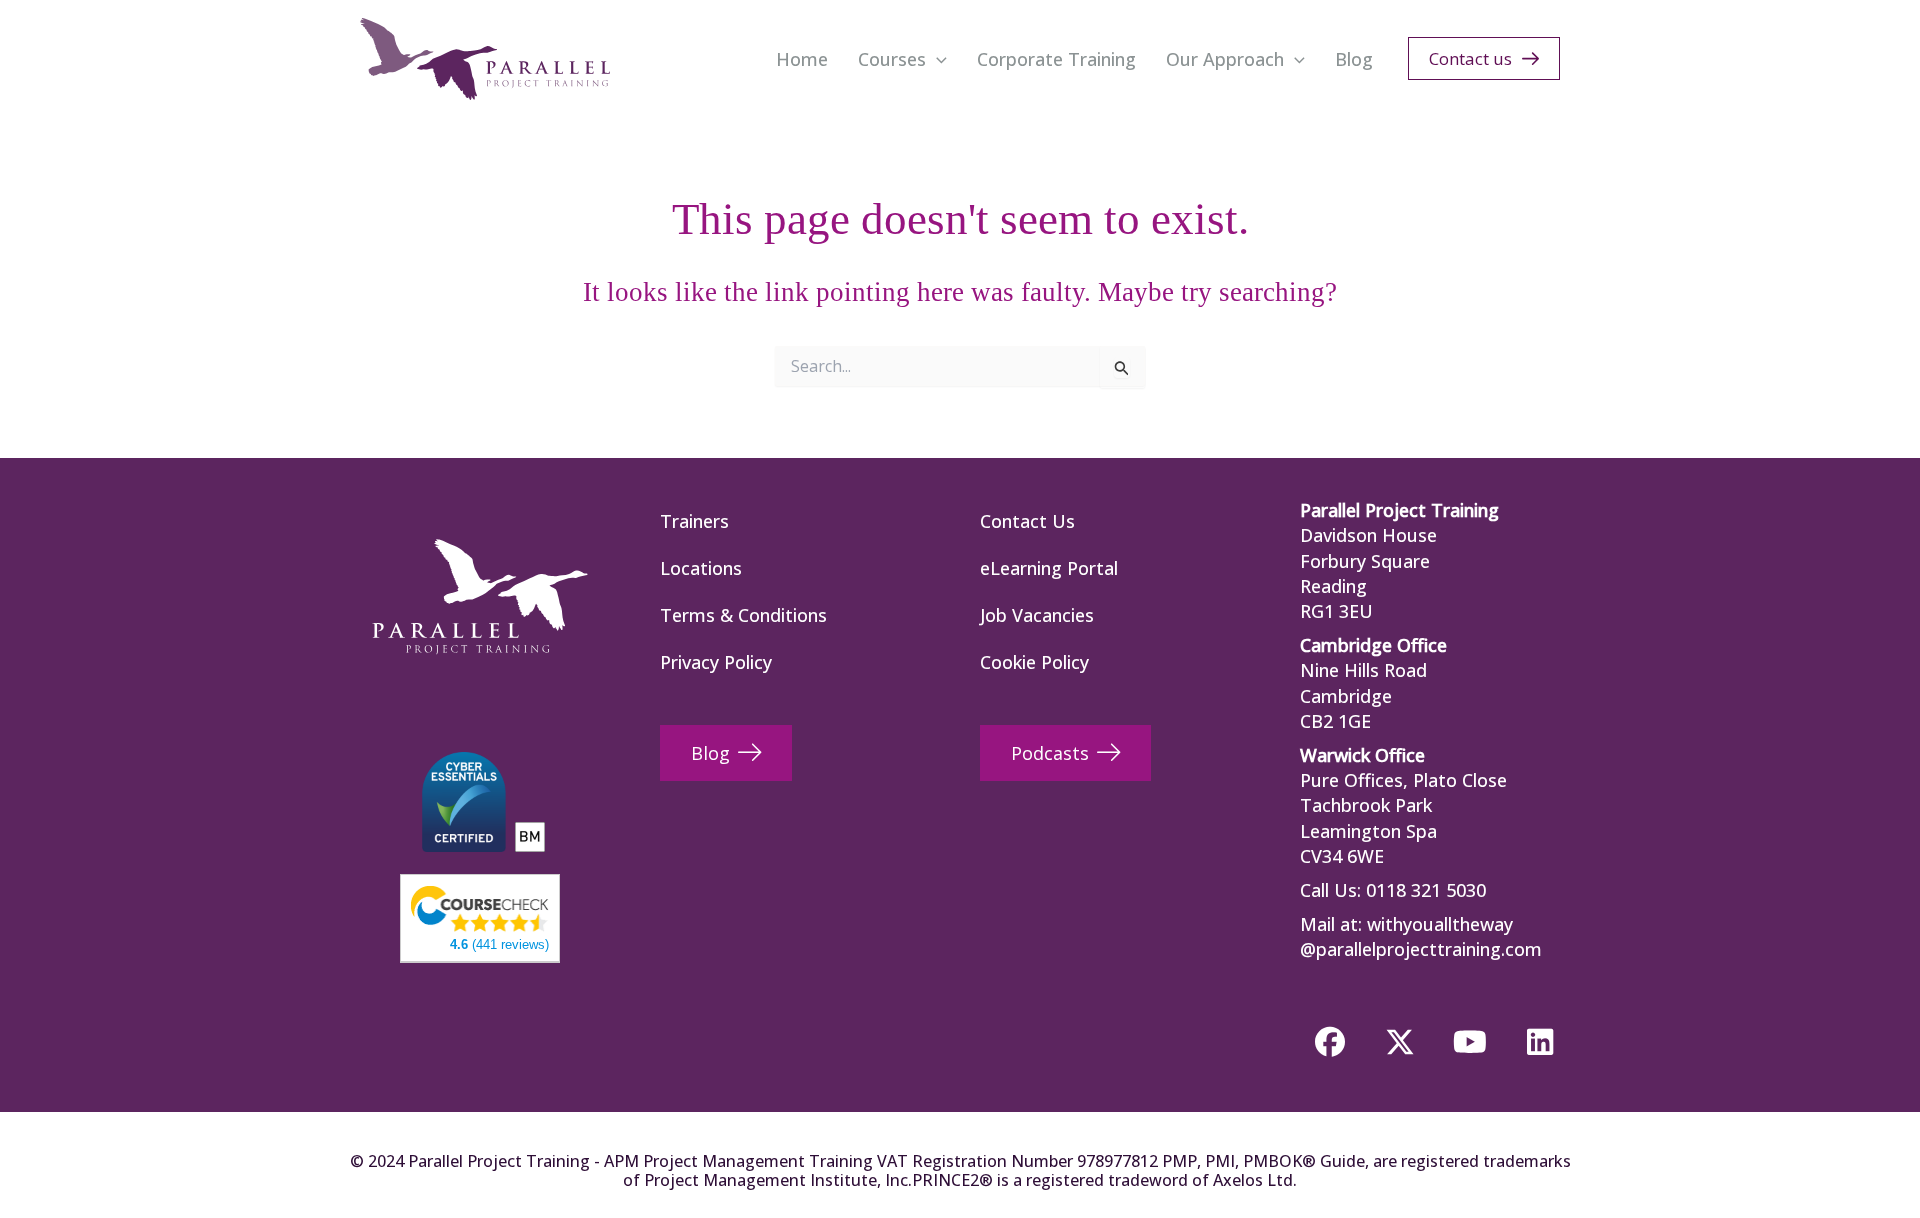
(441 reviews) (499, 944)
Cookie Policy (1034, 662)
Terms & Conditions (743, 615)
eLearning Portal (1049, 568)
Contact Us (1027, 521)
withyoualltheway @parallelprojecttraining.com (1421, 936)
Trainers (694, 521)
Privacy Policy (716, 662)
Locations (701, 568)
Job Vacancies (1037, 615)
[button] (936, 59)
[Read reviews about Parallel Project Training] (480, 907)
